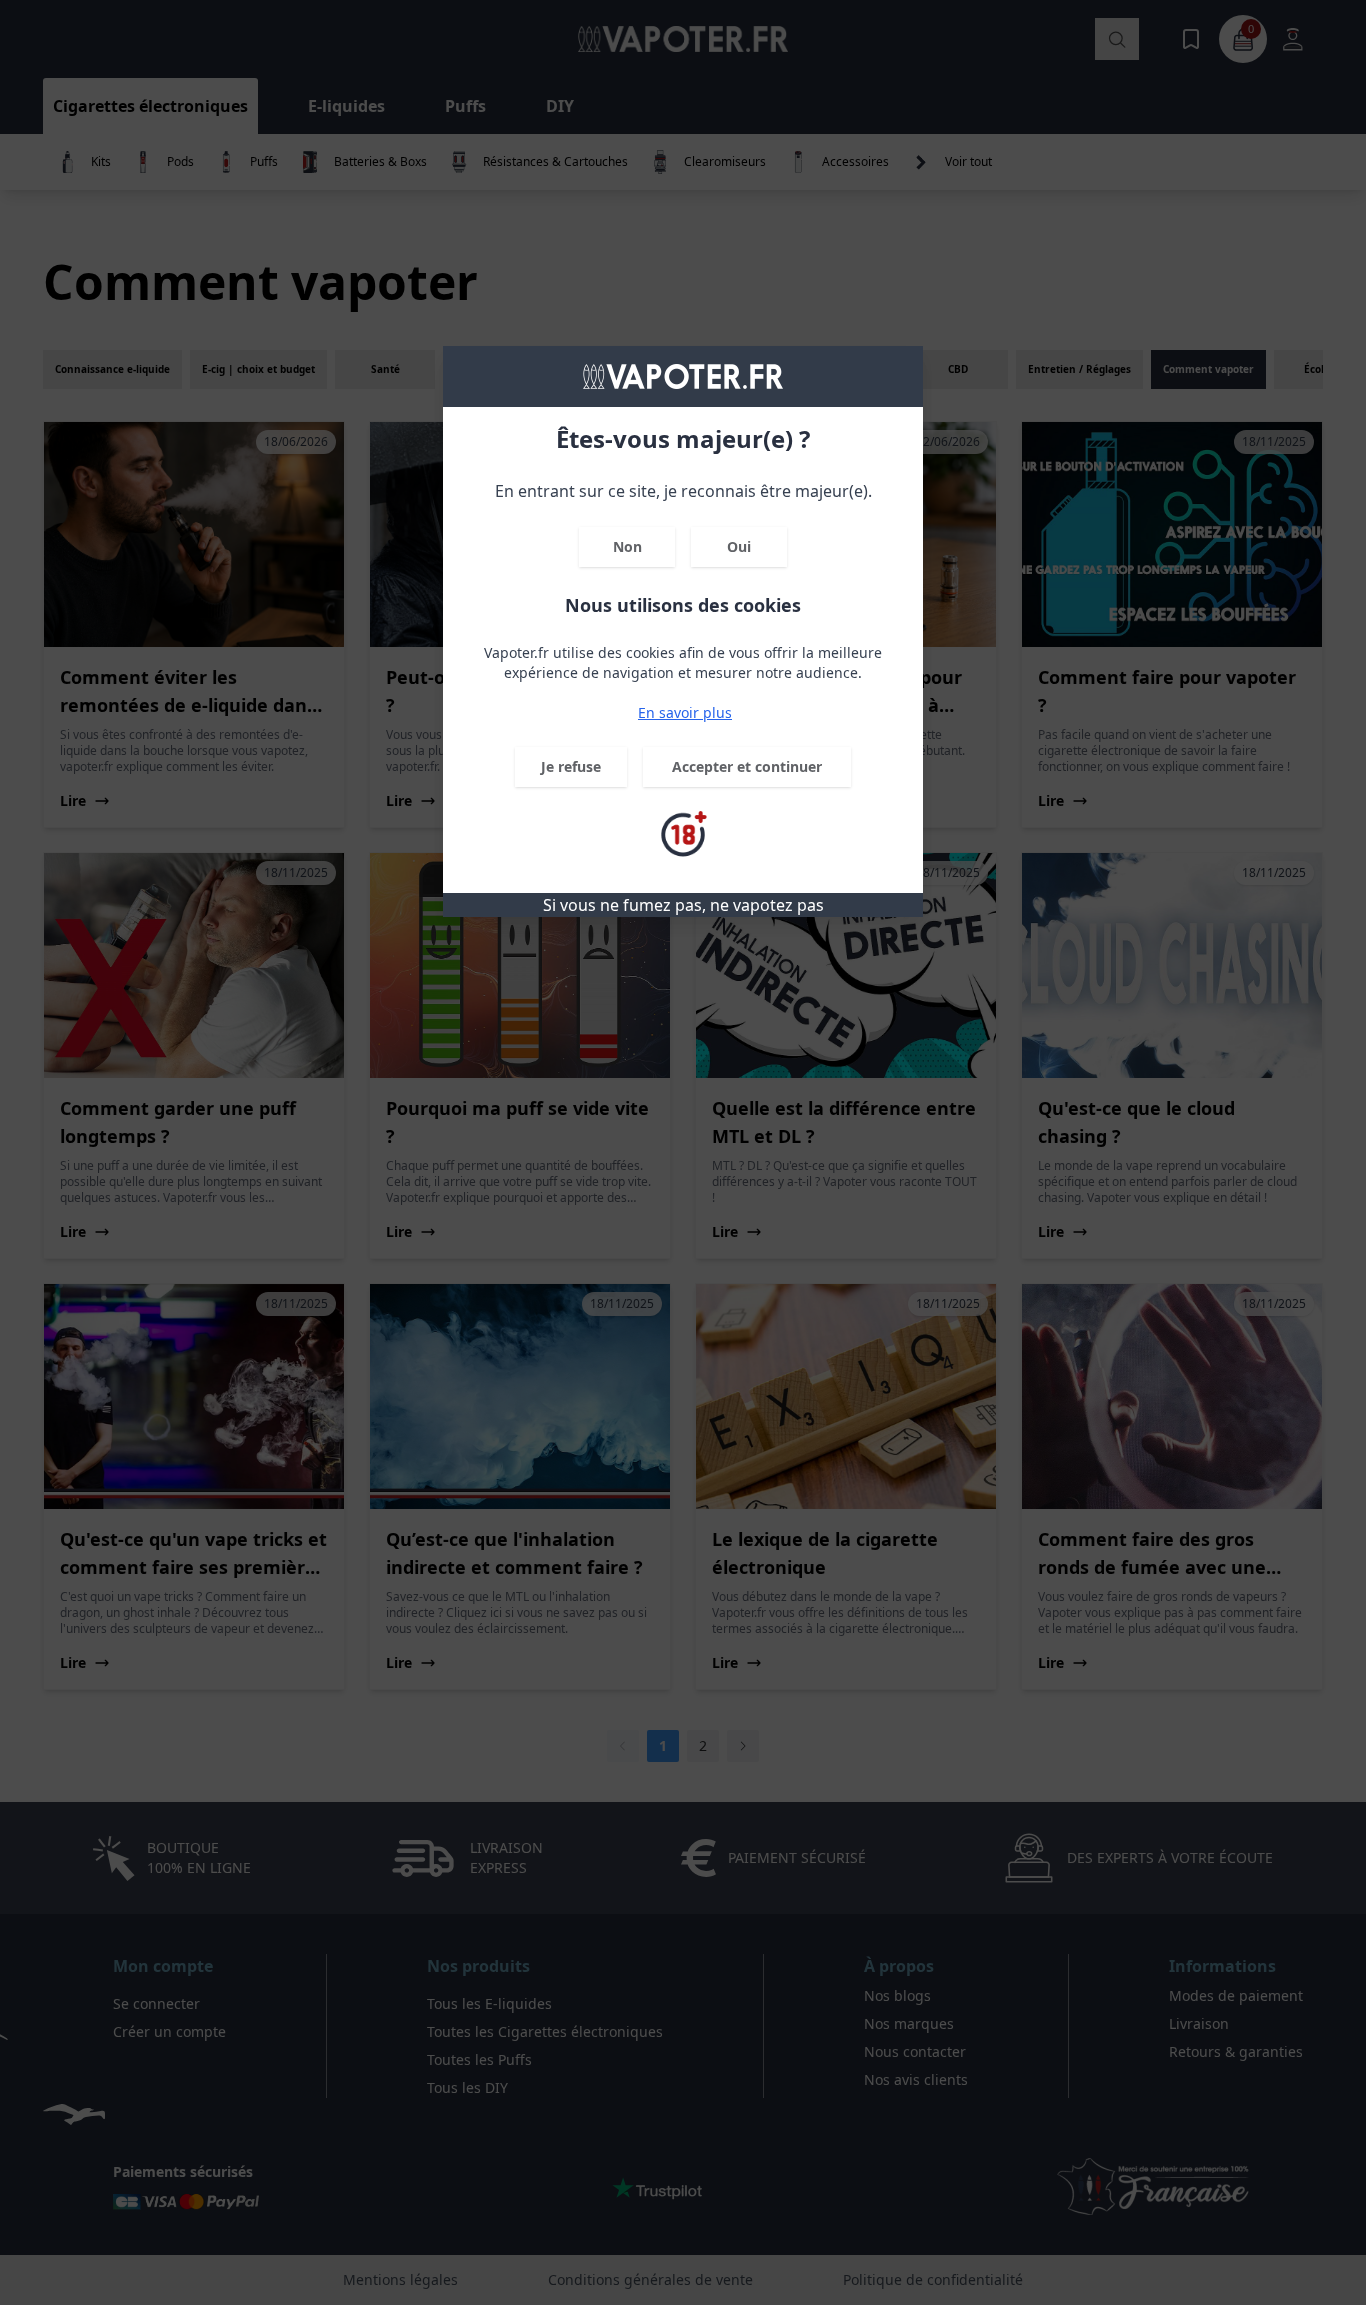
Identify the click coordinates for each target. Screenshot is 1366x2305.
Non (627, 546)
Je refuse (571, 766)
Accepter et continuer (747, 766)
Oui (739, 546)
